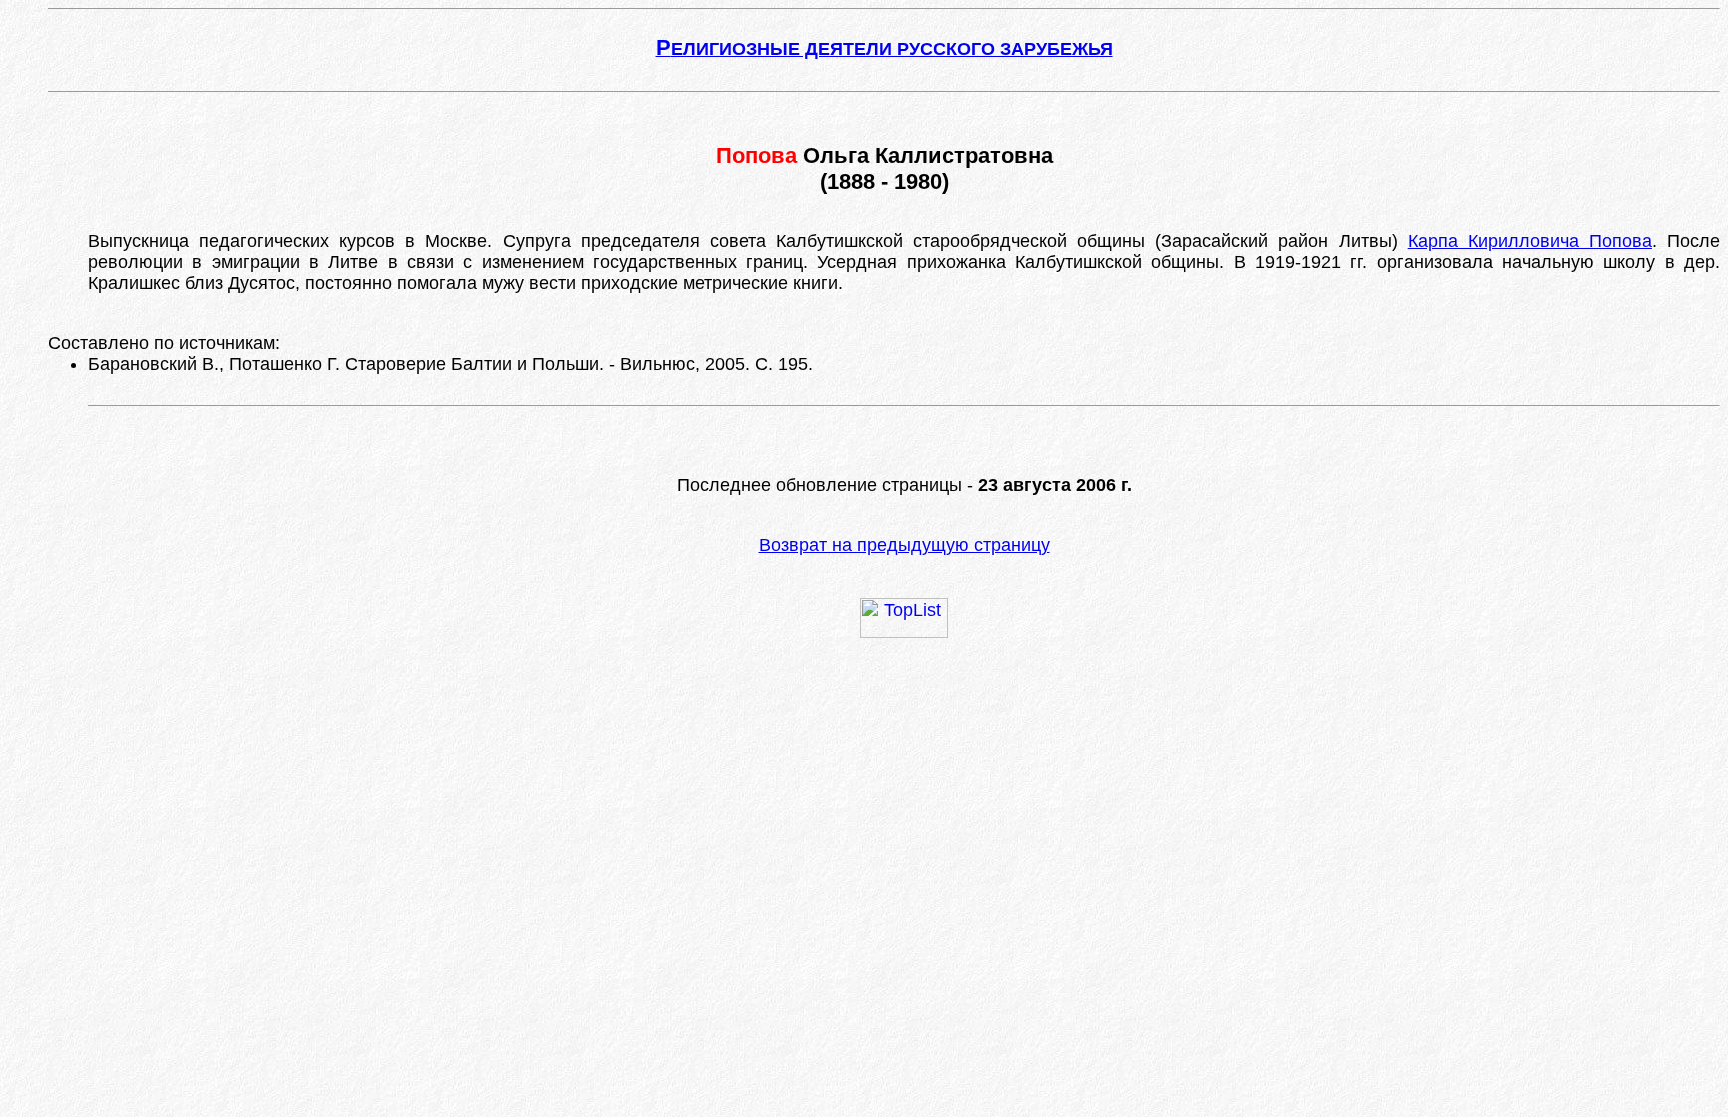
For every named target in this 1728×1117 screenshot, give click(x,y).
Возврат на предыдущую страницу (904, 545)
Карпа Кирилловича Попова (1530, 241)
